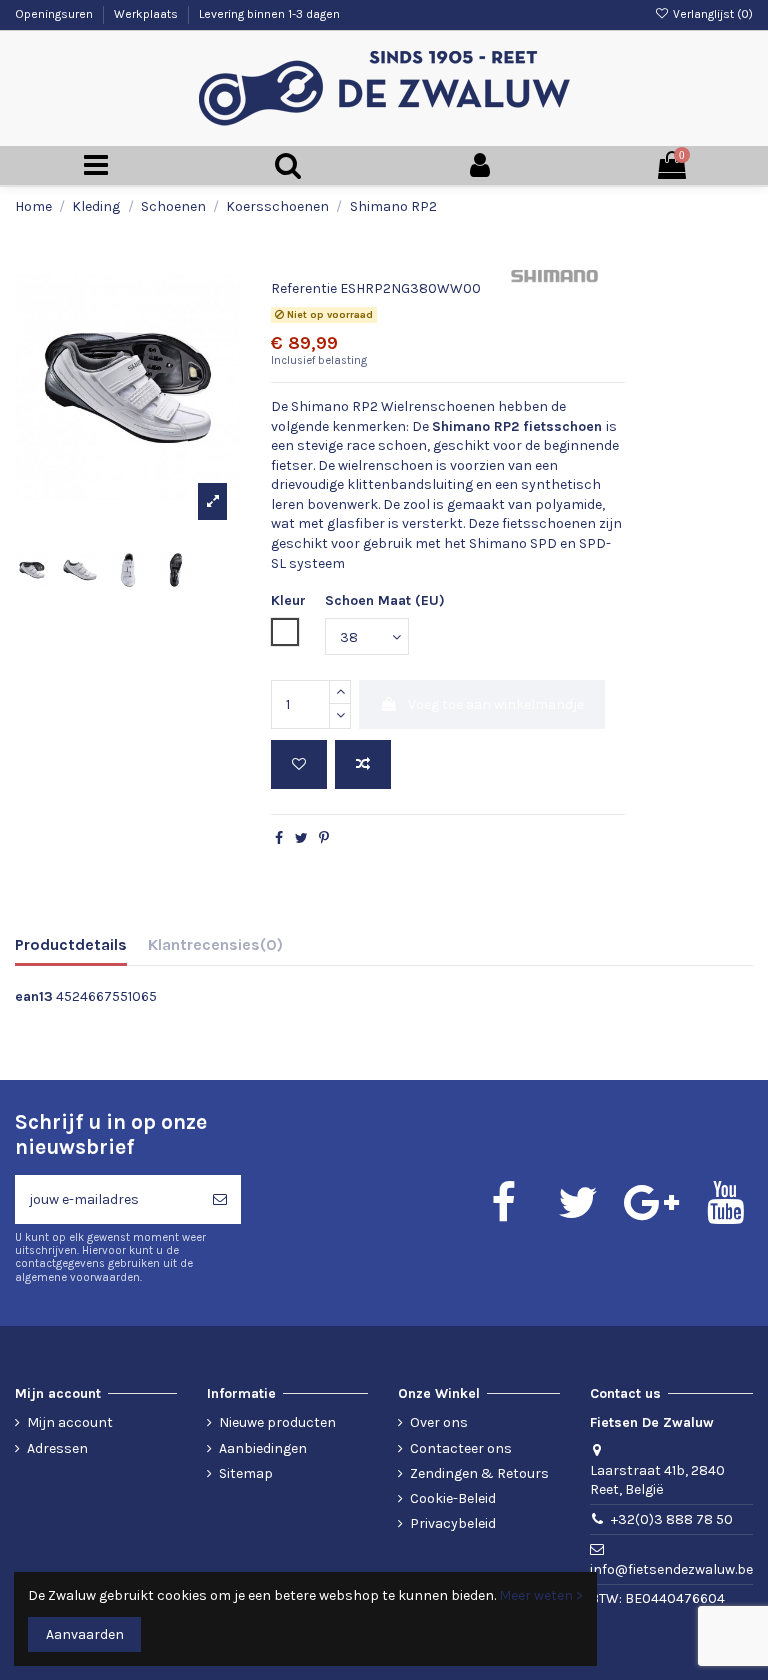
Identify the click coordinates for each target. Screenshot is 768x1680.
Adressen (57, 1448)
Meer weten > (541, 1595)
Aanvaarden (85, 1634)
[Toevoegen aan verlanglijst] (299, 764)
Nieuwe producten (277, 1422)
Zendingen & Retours (479, 1473)
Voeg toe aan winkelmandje (496, 704)
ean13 (34, 996)
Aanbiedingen (263, 1448)
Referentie (304, 288)
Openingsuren (55, 14)
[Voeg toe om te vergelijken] (363, 764)
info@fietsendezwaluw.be (671, 1569)
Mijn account (70, 1422)
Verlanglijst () (711, 14)
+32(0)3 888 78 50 (672, 1519)
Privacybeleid (453, 1523)
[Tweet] (301, 838)
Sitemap (246, 1473)
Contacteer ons (461, 1448)
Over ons (439, 1422)
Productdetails (71, 944)
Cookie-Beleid (453, 1498)
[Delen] (279, 838)
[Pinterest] (324, 838)
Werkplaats (147, 14)
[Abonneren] (220, 1199)
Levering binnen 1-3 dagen (269, 14)
